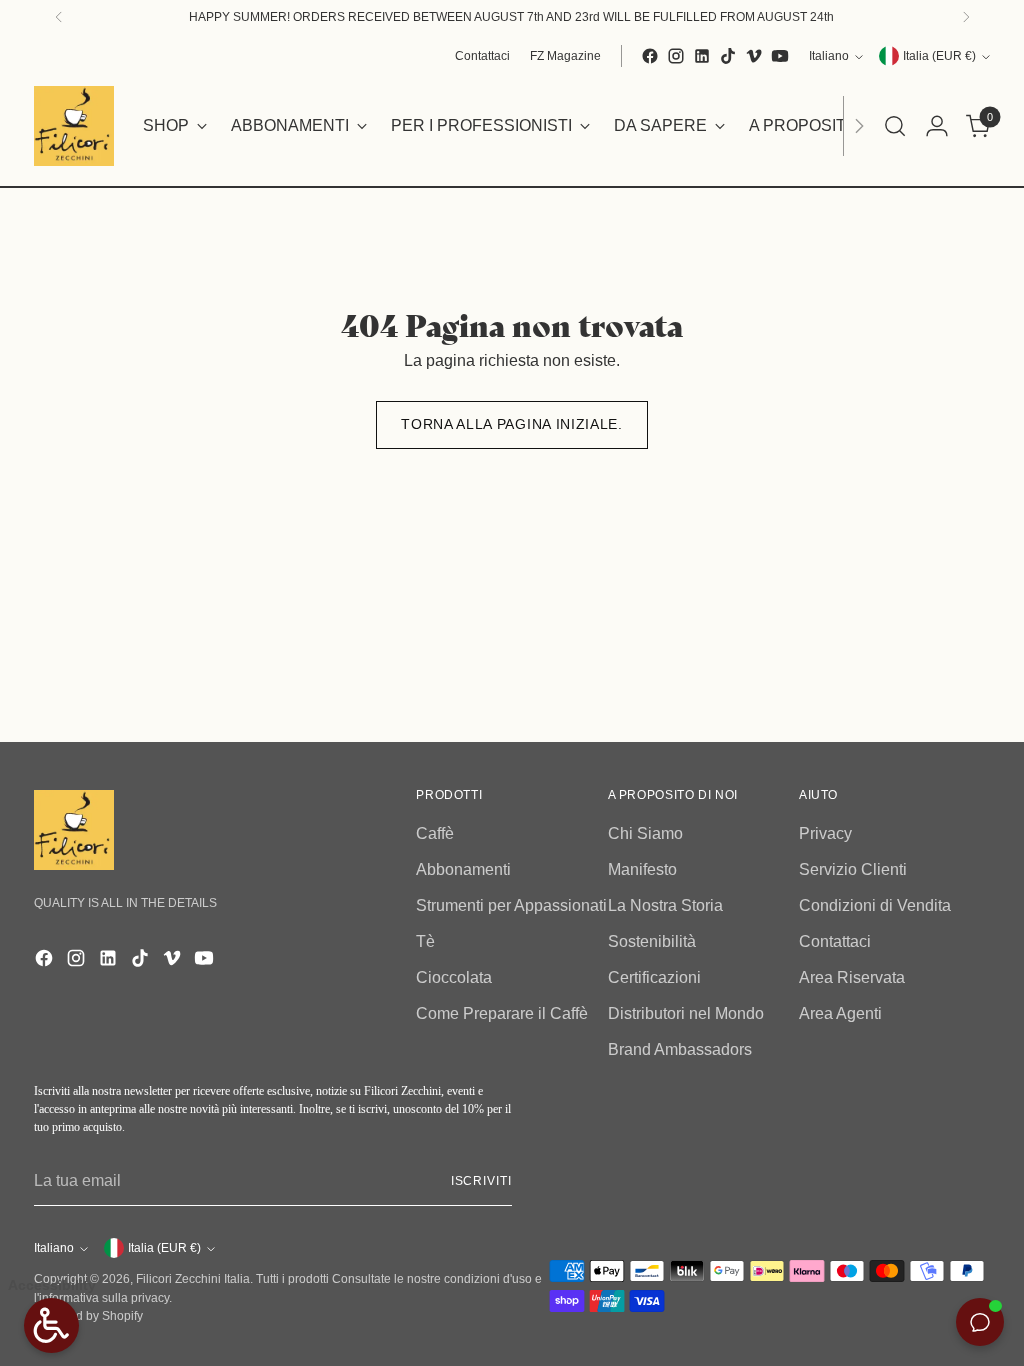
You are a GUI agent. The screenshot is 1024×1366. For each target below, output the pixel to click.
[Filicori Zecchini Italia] (74, 126)
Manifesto (642, 869)
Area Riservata (852, 977)
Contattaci (835, 941)
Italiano (829, 56)
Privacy (825, 833)
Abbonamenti (463, 869)
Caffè (435, 833)
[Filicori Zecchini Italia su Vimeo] (754, 56)
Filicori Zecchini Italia (193, 1279)
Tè (425, 941)
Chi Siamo (645, 833)
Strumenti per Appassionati (511, 905)
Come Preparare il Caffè (502, 1013)
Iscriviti (481, 1181)
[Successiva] (966, 17)
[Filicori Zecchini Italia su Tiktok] (728, 56)
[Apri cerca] (895, 126)
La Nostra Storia (665, 905)
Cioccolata (454, 977)
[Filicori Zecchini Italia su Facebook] (650, 56)
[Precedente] (59, 17)
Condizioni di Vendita (875, 905)
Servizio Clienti (853, 869)
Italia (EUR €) (939, 56)
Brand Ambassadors (680, 1049)
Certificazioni (654, 977)
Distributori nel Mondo (686, 1013)
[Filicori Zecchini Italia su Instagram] (676, 56)
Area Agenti (840, 1013)
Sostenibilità (652, 941)
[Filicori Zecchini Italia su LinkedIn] (702, 56)
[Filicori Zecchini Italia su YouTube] (780, 56)
